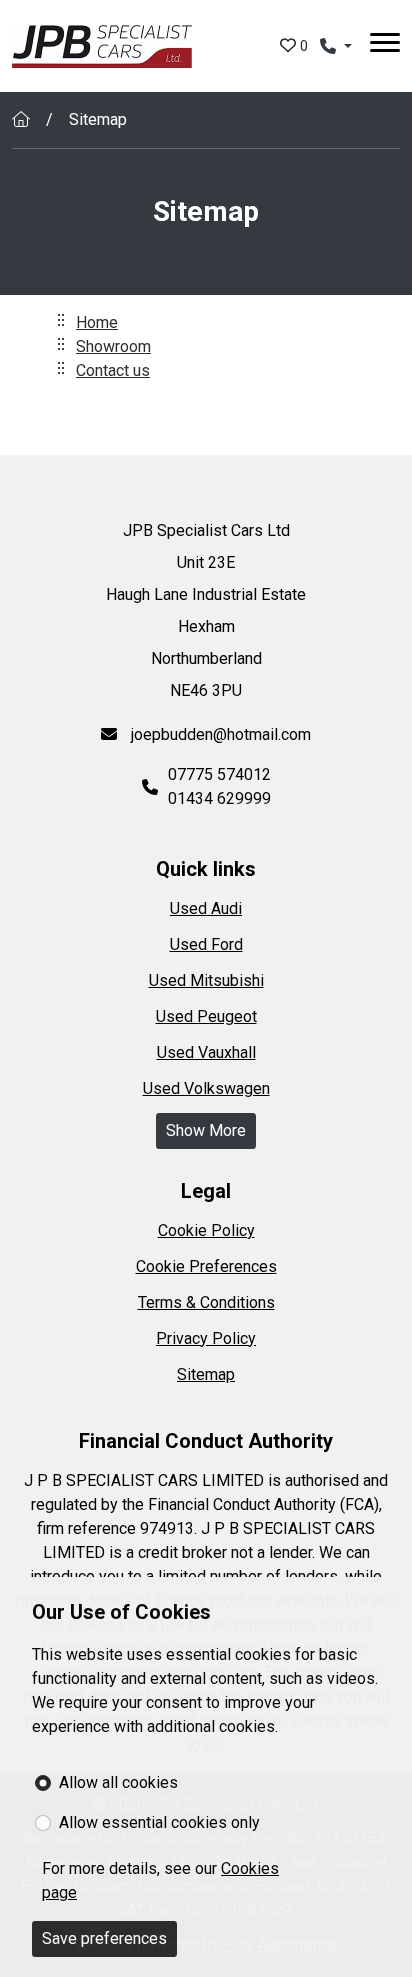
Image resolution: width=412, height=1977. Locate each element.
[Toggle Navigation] (385, 46)
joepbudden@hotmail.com (219, 734)
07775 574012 (219, 774)
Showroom (113, 346)
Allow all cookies (118, 1782)
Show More (206, 1130)
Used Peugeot (206, 1016)
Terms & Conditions (206, 1302)
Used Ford (206, 944)
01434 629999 (219, 798)
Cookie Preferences (206, 1266)
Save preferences (104, 1938)
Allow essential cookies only (159, 1822)
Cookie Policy (206, 1230)
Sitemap (206, 1374)
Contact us (113, 370)
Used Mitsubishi (206, 980)
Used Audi (206, 908)
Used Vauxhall (206, 1052)
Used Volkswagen (206, 1088)
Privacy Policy (206, 1338)
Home (97, 322)
